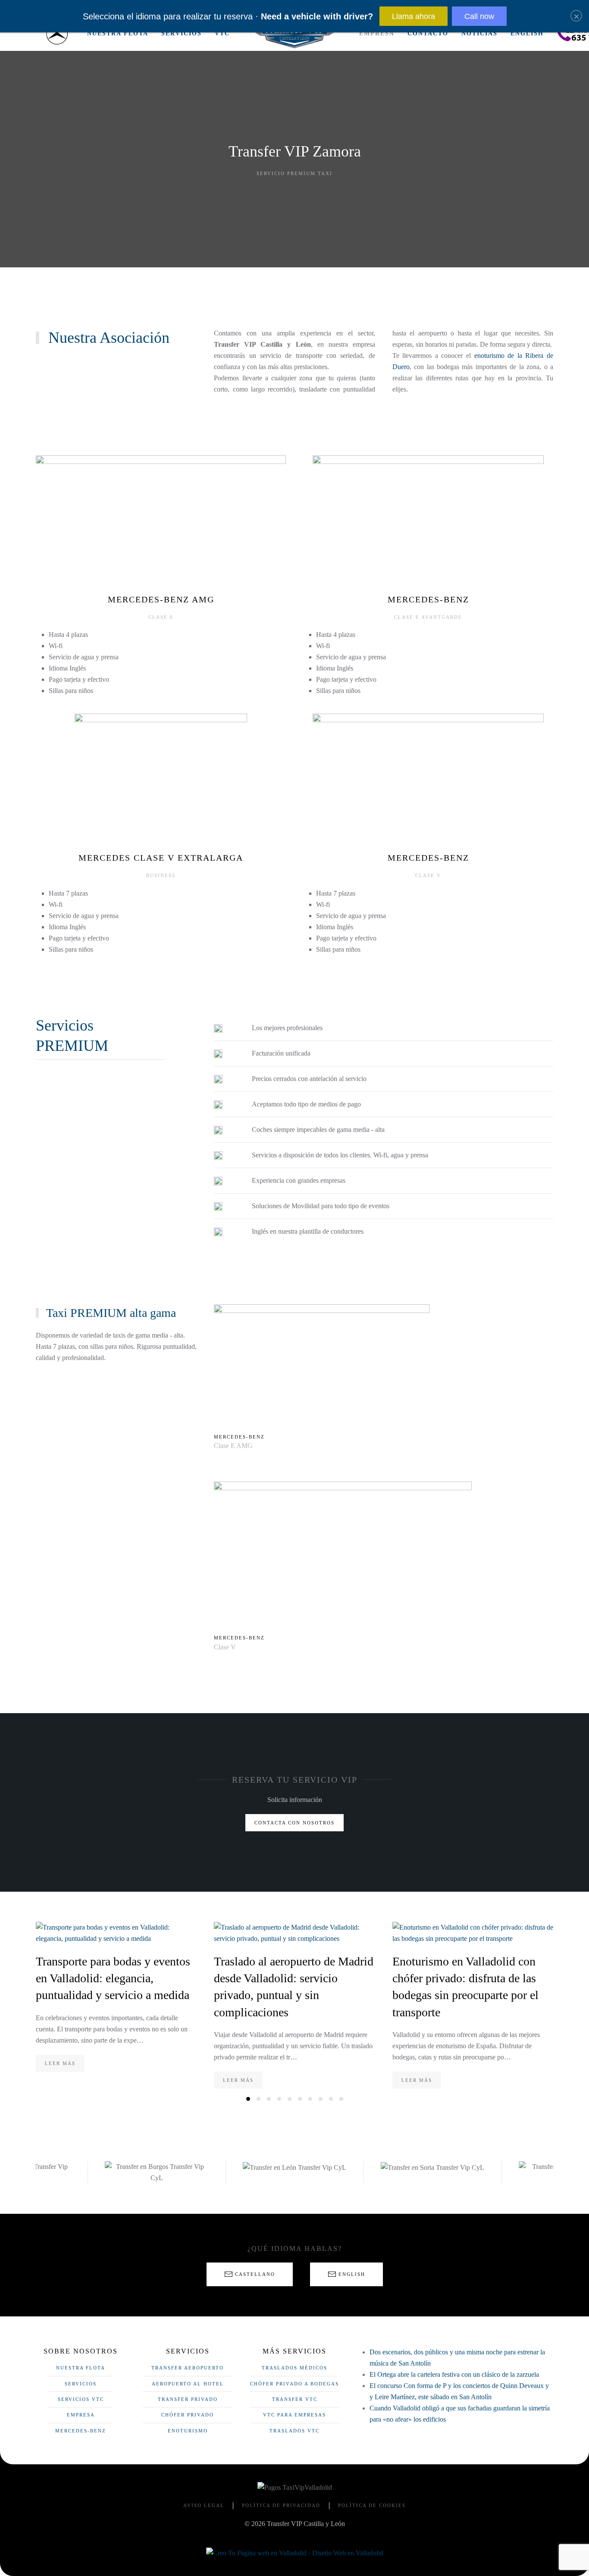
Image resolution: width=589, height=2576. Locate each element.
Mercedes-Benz (81, 2431)
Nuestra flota (118, 33)
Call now (479, 16)
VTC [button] (222, 33)
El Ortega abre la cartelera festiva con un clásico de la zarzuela (454, 2374)
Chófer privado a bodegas (294, 2384)
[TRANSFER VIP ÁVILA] (432, 2172)
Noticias (479, 33)
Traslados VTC (294, 2431)
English (527, 33)
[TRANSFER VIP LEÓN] (157, 2167)
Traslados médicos (294, 2368)
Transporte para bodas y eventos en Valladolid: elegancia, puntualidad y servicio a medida (113, 1978)
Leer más (60, 2063)
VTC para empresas (294, 2415)
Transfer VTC (295, 2399)
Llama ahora (414, 16)
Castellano (255, 2274)
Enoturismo (188, 2431)
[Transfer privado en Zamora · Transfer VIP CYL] (57, 34)
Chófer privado (188, 2415)
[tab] (248, 2099)
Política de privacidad (281, 2505)
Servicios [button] (182, 33)
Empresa (377, 33)
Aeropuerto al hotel (188, 2384)
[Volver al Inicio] (294, 34)
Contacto (428, 33)
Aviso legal (204, 2505)
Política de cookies (372, 2505)
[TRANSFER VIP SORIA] (294, 2167)
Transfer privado (188, 2399)
